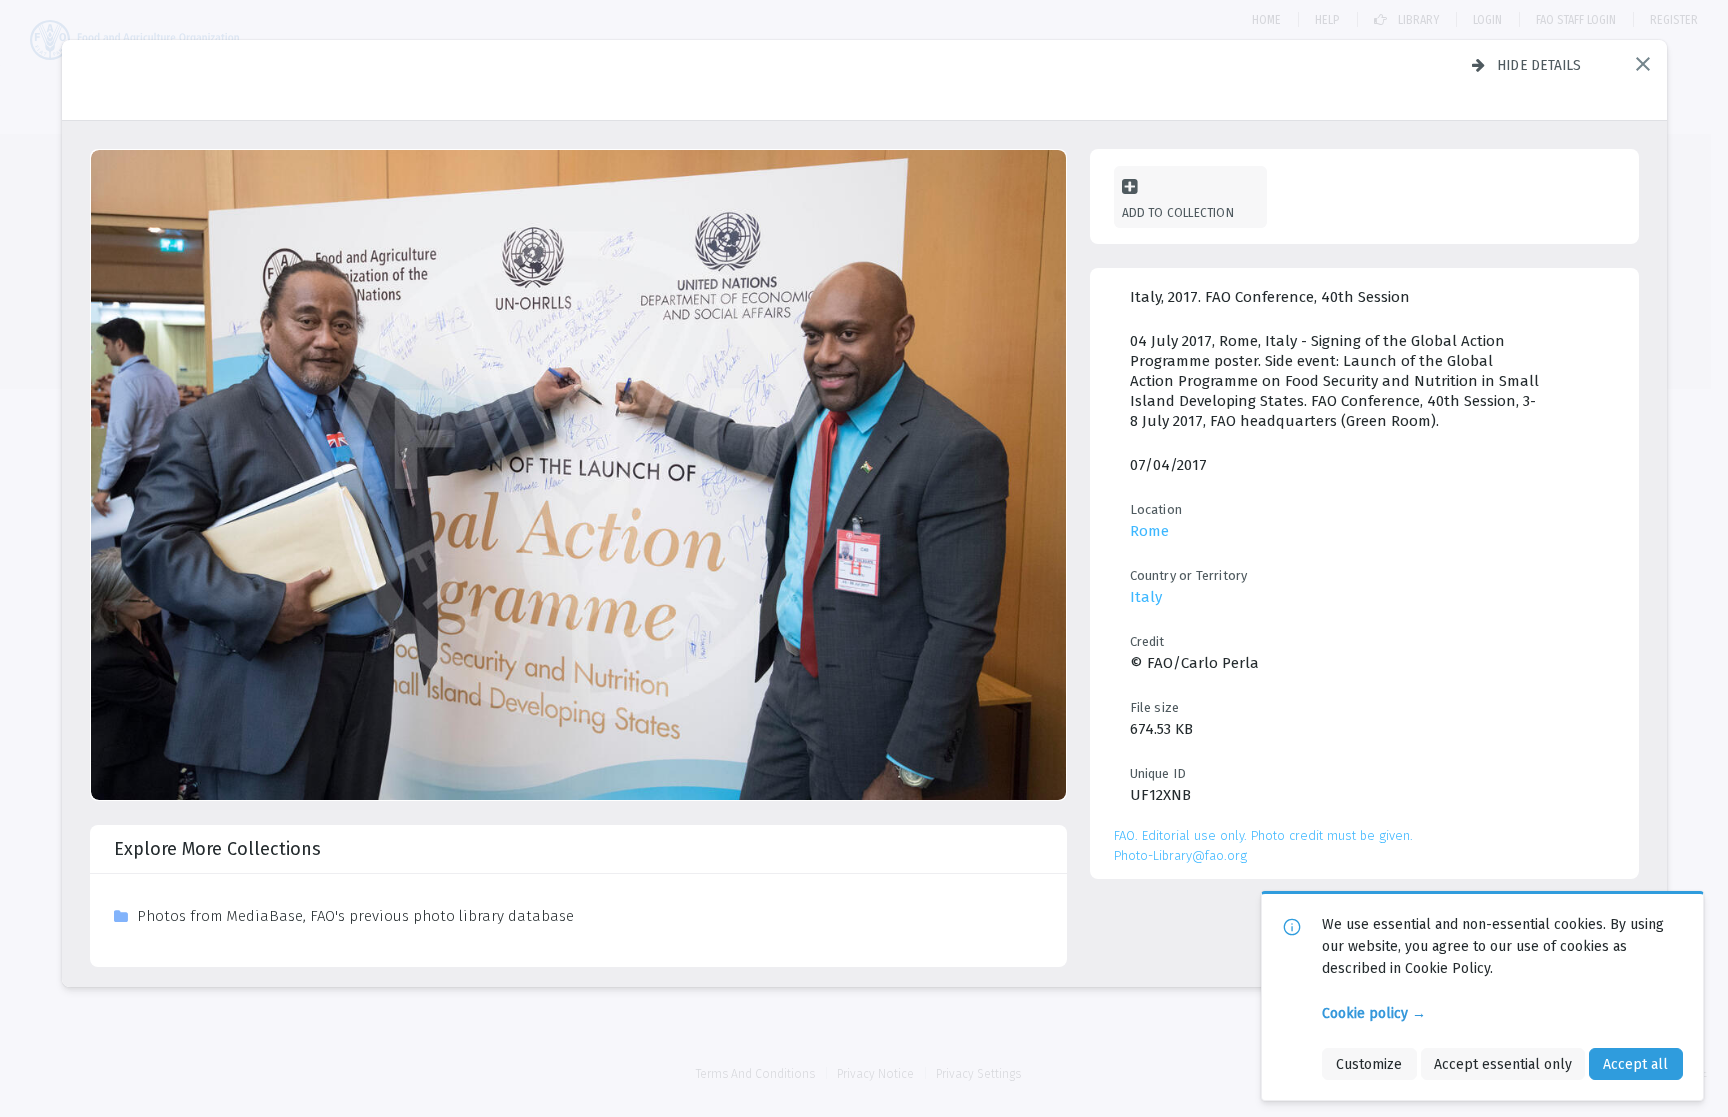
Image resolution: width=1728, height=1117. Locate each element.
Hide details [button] (1539, 65)
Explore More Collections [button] (217, 849)
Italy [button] (1146, 597)
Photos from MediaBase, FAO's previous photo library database (355, 916)
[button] (1643, 64)
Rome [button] (1149, 531)
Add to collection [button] (1178, 212)
